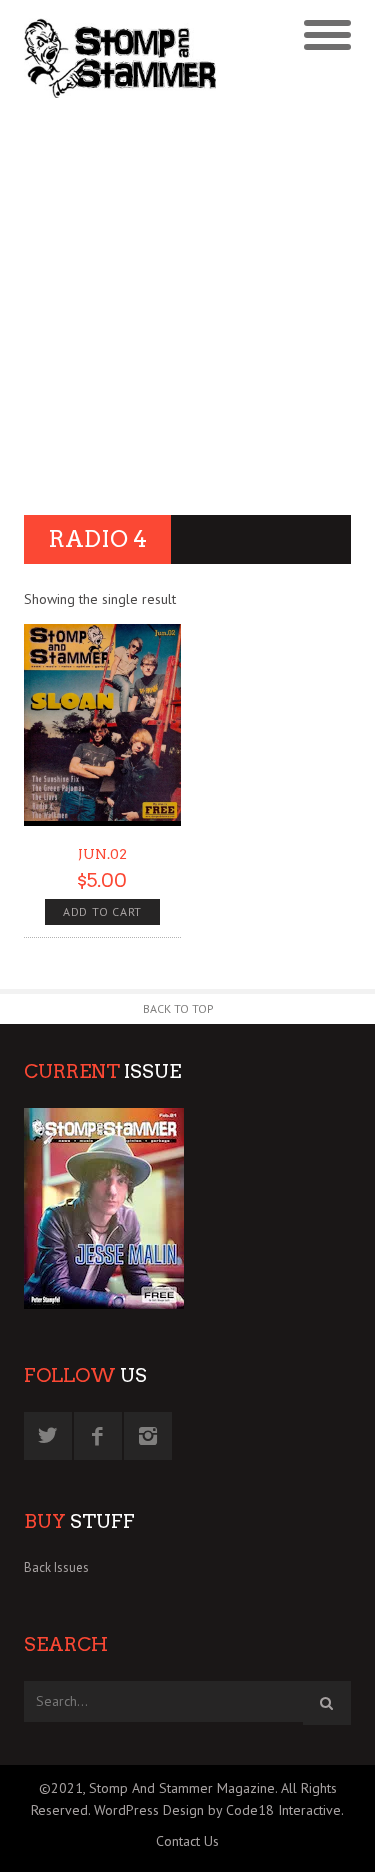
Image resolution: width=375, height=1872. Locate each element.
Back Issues (56, 1567)
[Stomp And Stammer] (146, 58)
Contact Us (187, 1841)
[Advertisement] (187, 309)
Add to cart (102, 911)
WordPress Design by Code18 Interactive (217, 1810)
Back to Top (178, 1008)
